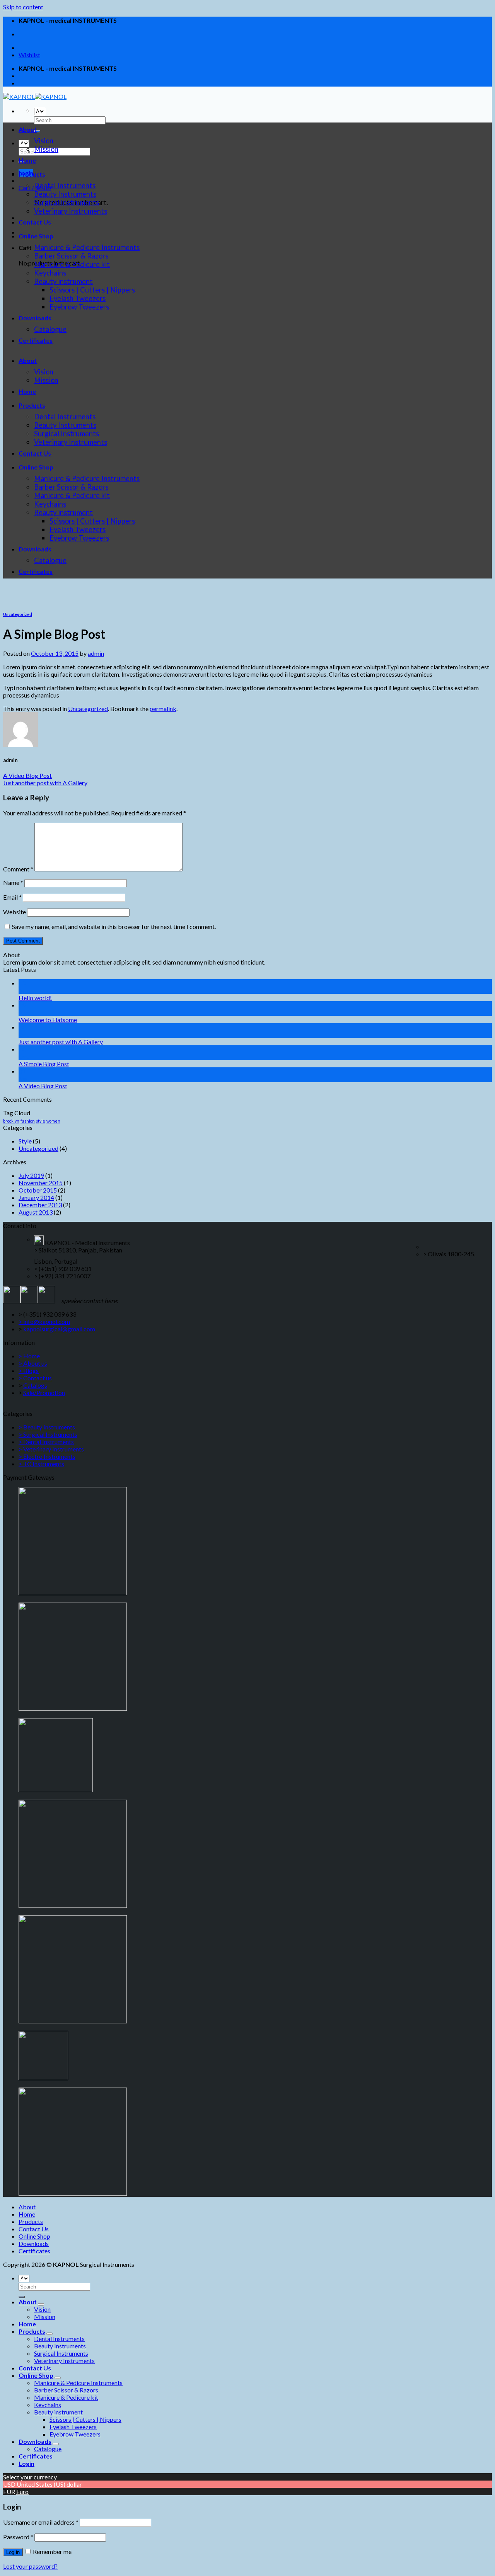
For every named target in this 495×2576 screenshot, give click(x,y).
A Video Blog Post (27, 775)
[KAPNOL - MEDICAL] (35, 96)
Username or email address (41, 2522)
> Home (29, 1356)
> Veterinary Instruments (51, 1449)
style (41, 1121)
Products (32, 174)
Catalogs (35, 1385)
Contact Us (35, 222)
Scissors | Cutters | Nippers (92, 290)
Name (13, 882)
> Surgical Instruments (48, 1434)
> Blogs (29, 1371)
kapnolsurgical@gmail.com (59, 1329)
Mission (46, 149)
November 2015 (41, 1183)
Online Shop (36, 236)
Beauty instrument (63, 281)
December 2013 (40, 1205)
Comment (18, 869)
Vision (44, 141)
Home (27, 160)
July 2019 (31, 1175)
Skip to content (23, 7)
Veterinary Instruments (71, 211)
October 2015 (38, 1190)
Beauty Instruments (65, 194)
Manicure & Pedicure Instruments (87, 247)
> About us (33, 1363)
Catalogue (50, 329)
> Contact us (35, 1378)
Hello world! (35, 998)
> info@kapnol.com (44, 1321)
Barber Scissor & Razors (71, 256)
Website (15, 912)
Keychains (50, 273)
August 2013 (36, 1212)
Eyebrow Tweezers (79, 307)
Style (25, 1141)
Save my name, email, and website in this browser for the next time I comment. (114, 926)
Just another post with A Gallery (45, 783)
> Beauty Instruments (47, 1427)
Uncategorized (18, 614)
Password (18, 2537)
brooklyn (11, 1121)
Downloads (35, 318)
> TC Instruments (41, 1464)
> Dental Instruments (46, 1442)
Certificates (36, 340)
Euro (22, 2492)
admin (96, 653)
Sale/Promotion (44, 1393)
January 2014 (36, 1197)
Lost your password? (30, 2566)
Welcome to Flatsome (48, 1020)
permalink (163, 709)
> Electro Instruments (47, 1456)
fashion (28, 1121)
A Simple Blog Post (44, 1064)
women (53, 1121)
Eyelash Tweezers (78, 298)
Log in (13, 2552)
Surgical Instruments (67, 202)
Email (12, 897)
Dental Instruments (65, 185)
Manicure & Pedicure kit (72, 264)
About (28, 129)
